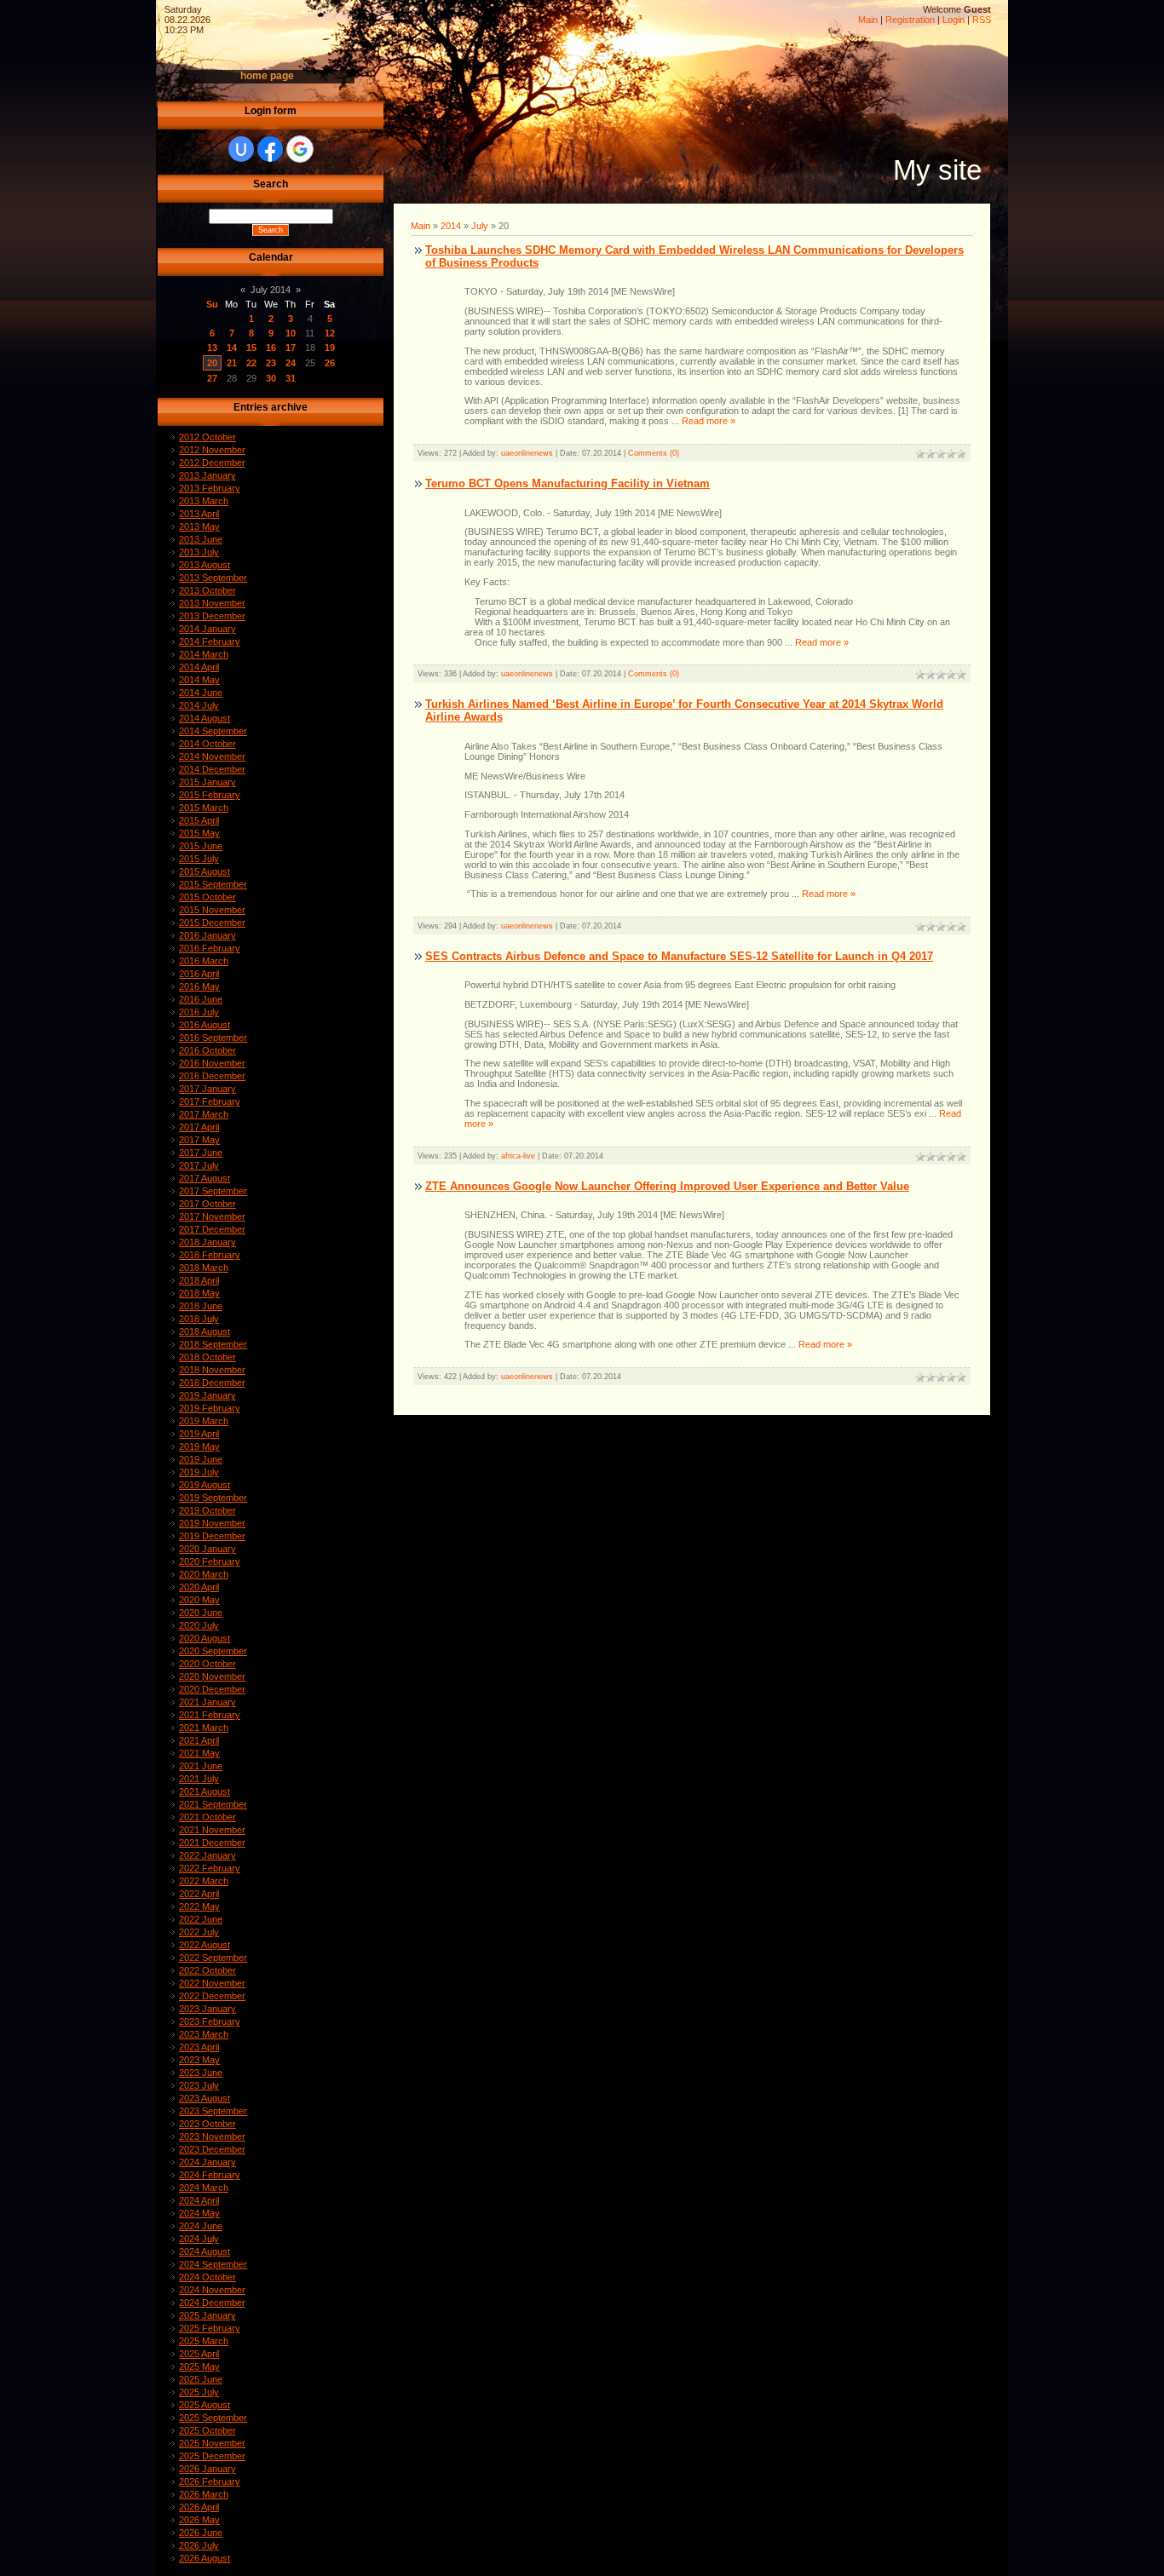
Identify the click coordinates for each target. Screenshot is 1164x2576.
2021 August (205, 1791)
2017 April (199, 1127)
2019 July (199, 1472)
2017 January (207, 1089)
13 (212, 348)
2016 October (207, 1050)
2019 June (201, 1459)
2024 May (199, 2213)
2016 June (201, 999)
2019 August (205, 1485)
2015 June (201, 846)
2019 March (204, 1421)
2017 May (199, 1140)
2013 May (199, 526)
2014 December (212, 769)
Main (868, 20)
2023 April (199, 2047)
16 (271, 348)
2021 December (212, 1843)
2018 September (213, 1344)
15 (251, 348)
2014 (451, 226)
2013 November (212, 603)
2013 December (212, 616)
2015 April (199, 820)
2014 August (205, 718)
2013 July (199, 552)
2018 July (199, 1319)
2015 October (207, 897)
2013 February (210, 488)
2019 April (199, 1434)
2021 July (199, 1779)
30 (271, 378)
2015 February (210, 795)
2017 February (210, 1101)
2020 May (199, 1600)
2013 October (207, 590)
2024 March (204, 2188)
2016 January (207, 935)
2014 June (201, 693)
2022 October (207, 1970)
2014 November (212, 756)
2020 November (212, 1676)
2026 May (199, 2520)
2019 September (213, 1498)
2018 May (199, 1293)
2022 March (204, 1881)
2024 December (212, 2303)
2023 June (201, 2073)
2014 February (210, 641)
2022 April (199, 1894)
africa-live (518, 1156)
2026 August (205, 2558)
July (480, 226)
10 (291, 333)
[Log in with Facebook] (270, 149)
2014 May (199, 680)
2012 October (207, 437)
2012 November (212, 450)
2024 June (201, 2226)
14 (232, 348)
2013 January (207, 475)
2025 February (210, 2328)
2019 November (212, 1523)
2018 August (205, 1331)
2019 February (210, 1408)
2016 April (199, 974)
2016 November (212, 1063)
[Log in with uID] (241, 149)
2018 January (207, 1242)
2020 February (210, 1561)
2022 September (213, 1958)
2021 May (199, 1753)
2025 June (201, 2379)
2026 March (204, 2494)
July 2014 (271, 290)
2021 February (210, 1715)
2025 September (213, 2418)
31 (291, 378)
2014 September (213, 731)
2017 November (212, 1216)
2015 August (205, 871)
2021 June (201, 1766)
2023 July (199, 2085)
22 (251, 363)
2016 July (199, 1012)
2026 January (207, 2469)
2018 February (210, 1255)
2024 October (207, 2277)
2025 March (204, 2341)
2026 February (210, 2481)
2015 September (213, 884)
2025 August (205, 2405)
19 (330, 348)
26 (330, 363)
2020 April (199, 1587)
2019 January (207, 1395)
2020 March (204, 1574)
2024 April (199, 2200)
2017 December (212, 1229)
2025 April (199, 2354)
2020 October (207, 1664)
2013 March (204, 501)
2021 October (207, 1817)
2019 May (199, 1446)
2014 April (199, 667)
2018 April (199, 1280)
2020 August (205, 1638)
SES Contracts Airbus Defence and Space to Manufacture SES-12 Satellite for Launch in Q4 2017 (679, 956)
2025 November (212, 2443)
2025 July (199, 2392)
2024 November (212, 2290)
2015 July (199, 859)
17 (291, 348)
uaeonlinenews (527, 453)
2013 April (199, 514)
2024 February (210, 2175)
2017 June (201, 1153)
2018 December (212, 1383)
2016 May (199, 986)
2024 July (199, 2239)
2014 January (207, 629)
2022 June (201, 1919)
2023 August (205, 2098)
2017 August (205, 1178)
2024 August (205, 2251)
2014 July (199, 705)
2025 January (207, 2315)
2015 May (199, 833)
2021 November (212, 1830)
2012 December (212, 463)
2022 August (205, 1945)
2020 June (201, 1613)
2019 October (207, 1510)
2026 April (199, 2507)
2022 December (212, 1996)
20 (212, 363)
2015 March (204, 808)
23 (271, 363)
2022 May (199, 1906)
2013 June (201, 539)
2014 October (207, 744)
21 (232, 363)
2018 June (201, 1306)
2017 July (199, 1165)
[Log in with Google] (300, 149)
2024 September (213, 2264)
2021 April (199, 1740)
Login (954, 20)
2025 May (199, 2366)
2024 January (207, 2162)
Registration (910, 20)
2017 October (207, 1204)
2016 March (204, 961)
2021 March (204, 1728)
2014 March (204, 654)
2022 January (207, 1855)
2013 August (205, 565)
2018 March (204, 1268)
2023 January (207, 2009)
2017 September (213, 1191)
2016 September (213, 1038)
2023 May (199, 2060)
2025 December (212, 2456)
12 (330, 333)
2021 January (207, 1702)
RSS (982, 20)
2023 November (212, 2136)
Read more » (709, 421)
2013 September (213, 578)
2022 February (210, 1868)
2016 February (210, 948)
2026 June (201, 2533)
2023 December (212, 2149)
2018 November (212, 1370)
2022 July (199, 1932)
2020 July (199, 1625)
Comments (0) (654, 453)
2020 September (213, 1651)
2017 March (204, 1114)
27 (212, 378)
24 (291, 363)
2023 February (210, 2021)
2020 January (207, 1549)
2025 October (207, 2430)
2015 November (212, 910)
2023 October (207, 2124)
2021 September (213, 1804)
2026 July (199, 2545)
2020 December (212, 1689)
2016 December (212, 1076)
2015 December (212, 923)
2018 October (207, 1357)
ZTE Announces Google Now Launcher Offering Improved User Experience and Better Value (667, 1186)
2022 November (212, 1983)
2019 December (212, 1536)
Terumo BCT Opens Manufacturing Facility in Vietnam (568, 483)
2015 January (207, 782)
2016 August (205, 1025)
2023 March (204, 2034)
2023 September (213, 2111)
